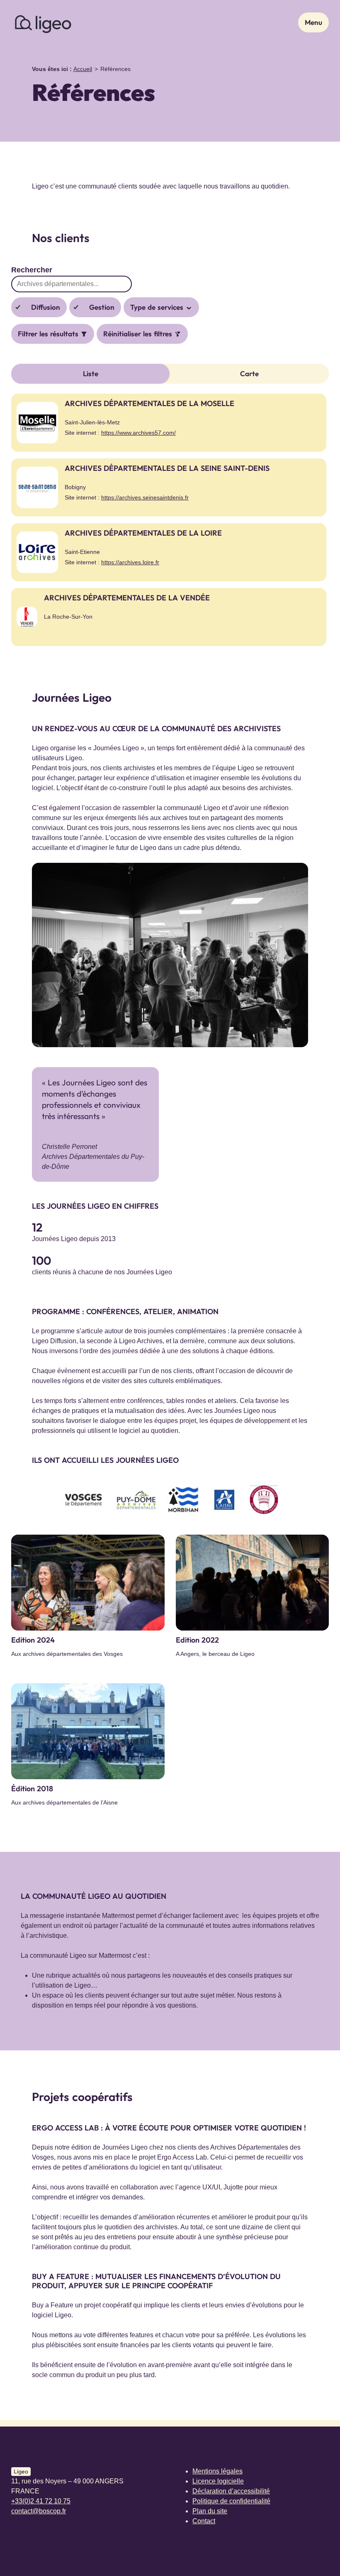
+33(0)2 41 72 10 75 (41, 2501)
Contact (204, 2521)
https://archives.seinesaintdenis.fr (145, 497)
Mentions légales (217, 2471)
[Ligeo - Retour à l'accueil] (42, 22)
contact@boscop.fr (39, 2511)
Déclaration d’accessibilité (231, 2491)
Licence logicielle (218, 2481)
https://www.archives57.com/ (138, 433)
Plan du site (210, 2511)
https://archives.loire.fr (130, 562)
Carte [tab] (249, 373)
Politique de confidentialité (231, 2501)
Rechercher (32, 270)
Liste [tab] (91, 373)
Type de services (158, 307)
